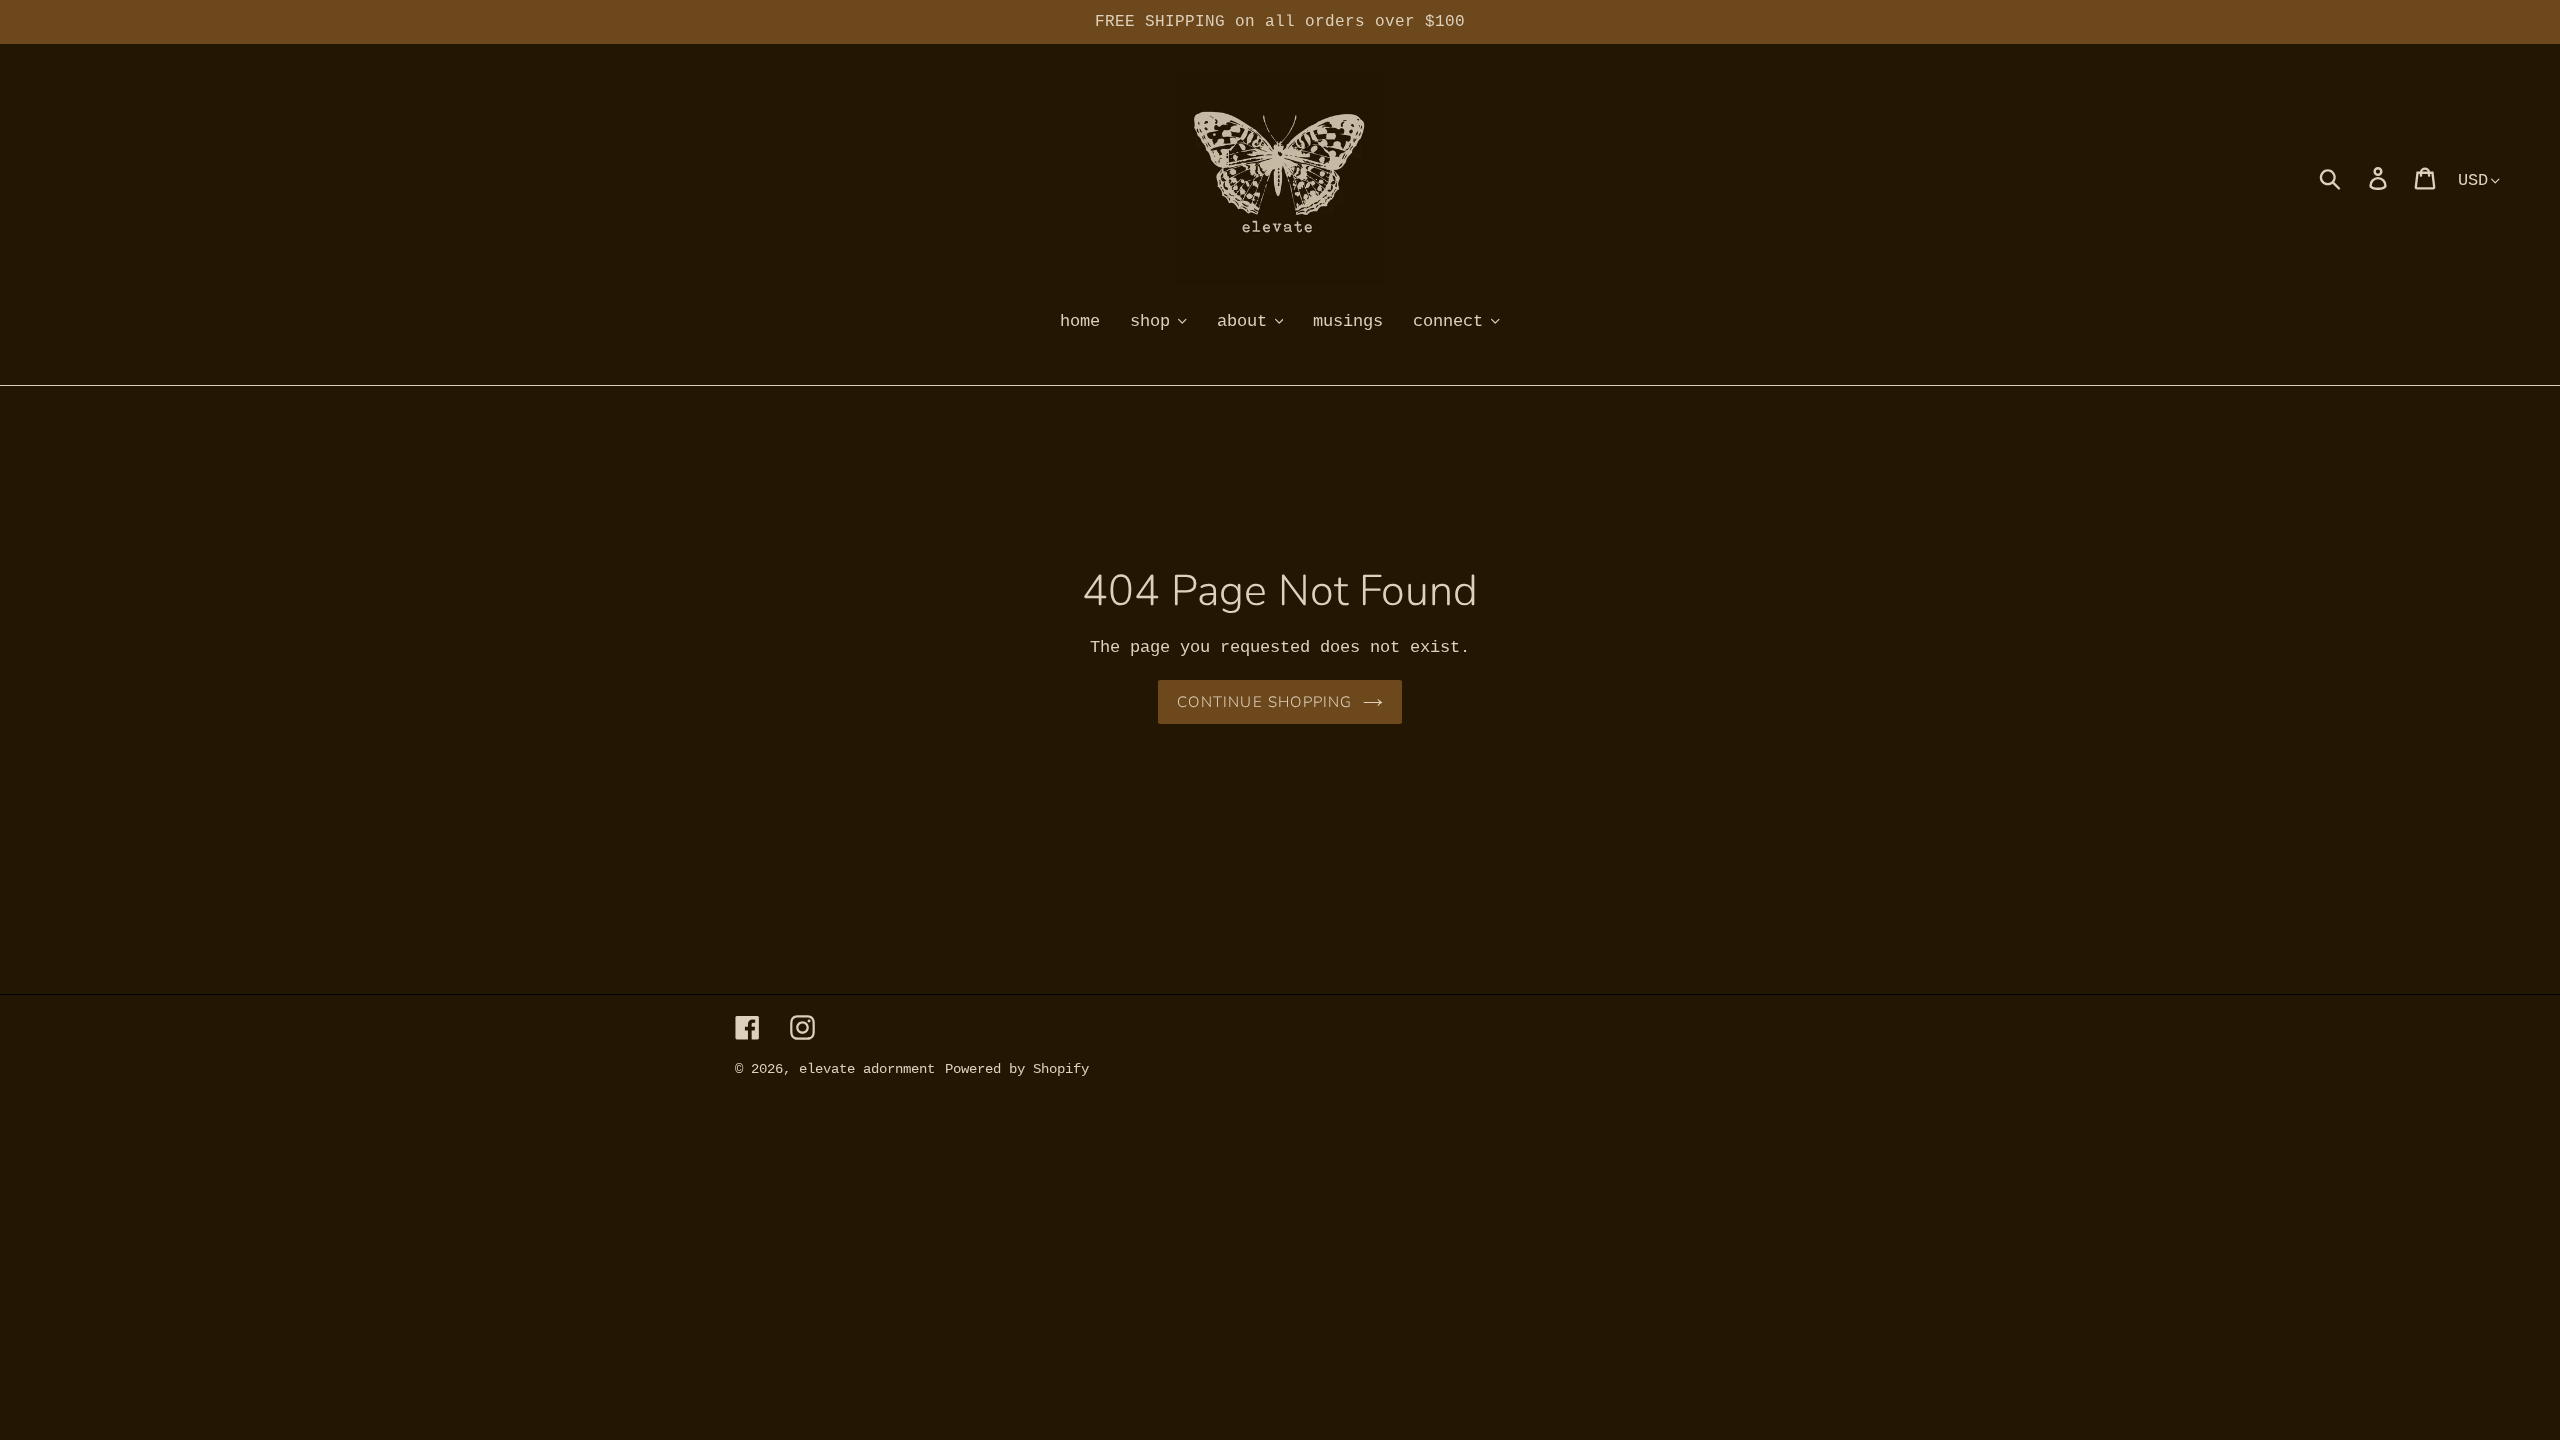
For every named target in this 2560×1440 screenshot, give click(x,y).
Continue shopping (1264, 702)
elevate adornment (867, 1069)
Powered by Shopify (1017, 1069)
